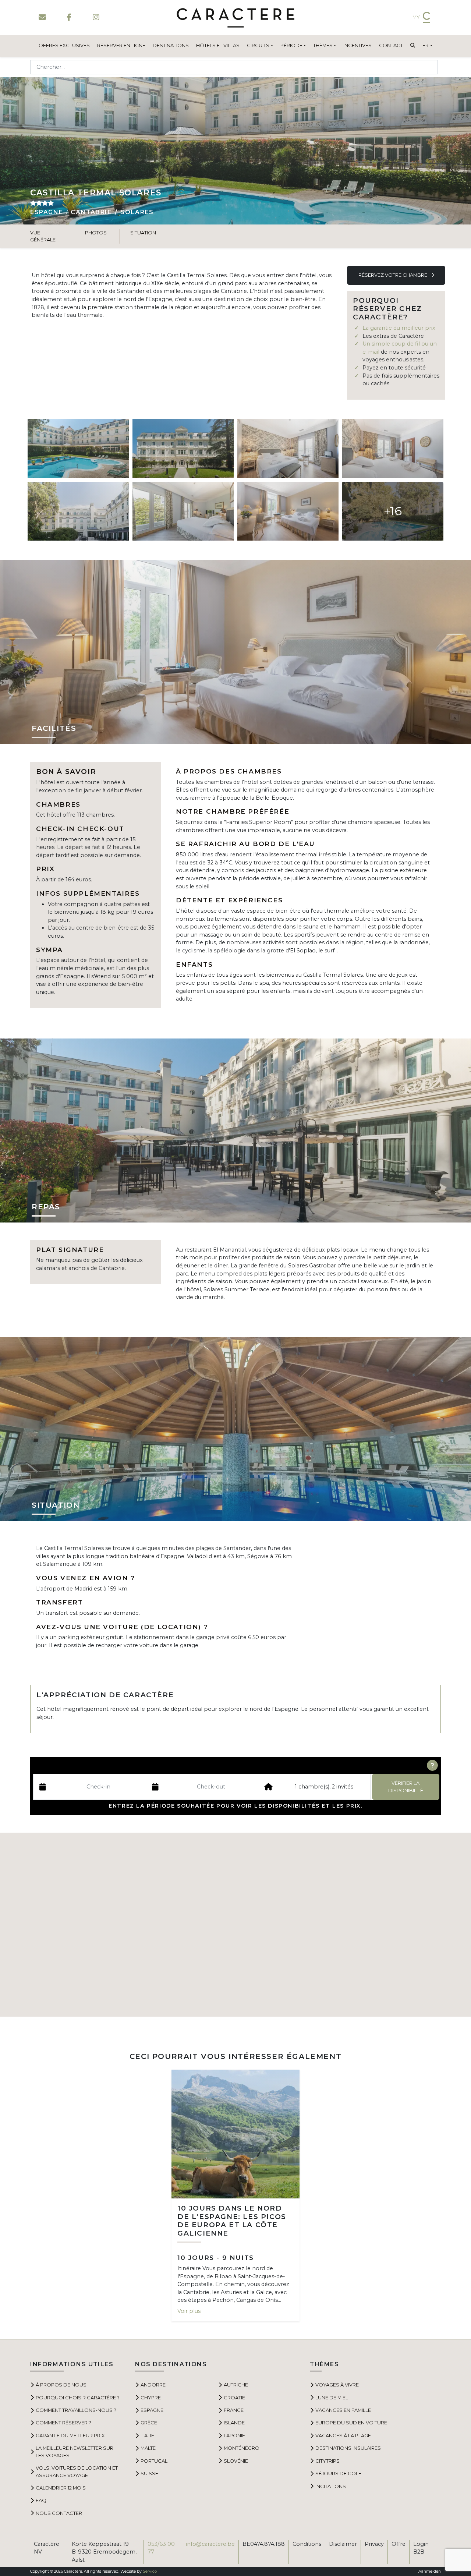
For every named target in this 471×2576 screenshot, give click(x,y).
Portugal (154, 2461)
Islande (234, 2423)
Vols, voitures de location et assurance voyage (77, 2471)
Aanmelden (430, 2571)
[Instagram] (96, 17)
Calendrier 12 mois (61, 2488)
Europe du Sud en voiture (351, 2423)
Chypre (151, 2398)
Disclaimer (343, 2544)
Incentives (357, 45)
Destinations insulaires (348, 2448)
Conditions (307, 2544)
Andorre (153, 2385)
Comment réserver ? (63, 2423)
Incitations (331, 2486)
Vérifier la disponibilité (406, 1786)
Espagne (47, 212)
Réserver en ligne (121, 45)
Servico (150, 2571)
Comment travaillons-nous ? (76, 2410)
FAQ (41, 2500)
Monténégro (242, 2448)
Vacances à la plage (343, 2435)
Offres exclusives (64, 45)
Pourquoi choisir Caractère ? (78, 2398)
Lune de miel (332, 2398)
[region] (235, 1925)
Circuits (258, 45)
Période (291, 45)
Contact (391, 45)
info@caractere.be (210, 2544)
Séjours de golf (338, 2473)
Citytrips (327, 2461)
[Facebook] (69, 17)
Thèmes (323, 45)
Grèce (149, 2423)
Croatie (234, 2398)
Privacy (374, 2544)
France (234, 2410)
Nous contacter (59, 2513)
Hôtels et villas (218, 45)
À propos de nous (61, 2385)
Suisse (149, 2473)
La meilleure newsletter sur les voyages (75, 2451)
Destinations (171, 45)
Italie (147, 2435)
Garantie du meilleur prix (70, 2435)
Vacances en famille (343, 2410)
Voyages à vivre (337, 2385)
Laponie (234, 2435)
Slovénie (236, 2461)
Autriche (236, 2385)
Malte (148, 2448)
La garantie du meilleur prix (399, 328)
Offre (399, 2544)
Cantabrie (91, 212)
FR (426, 45)
